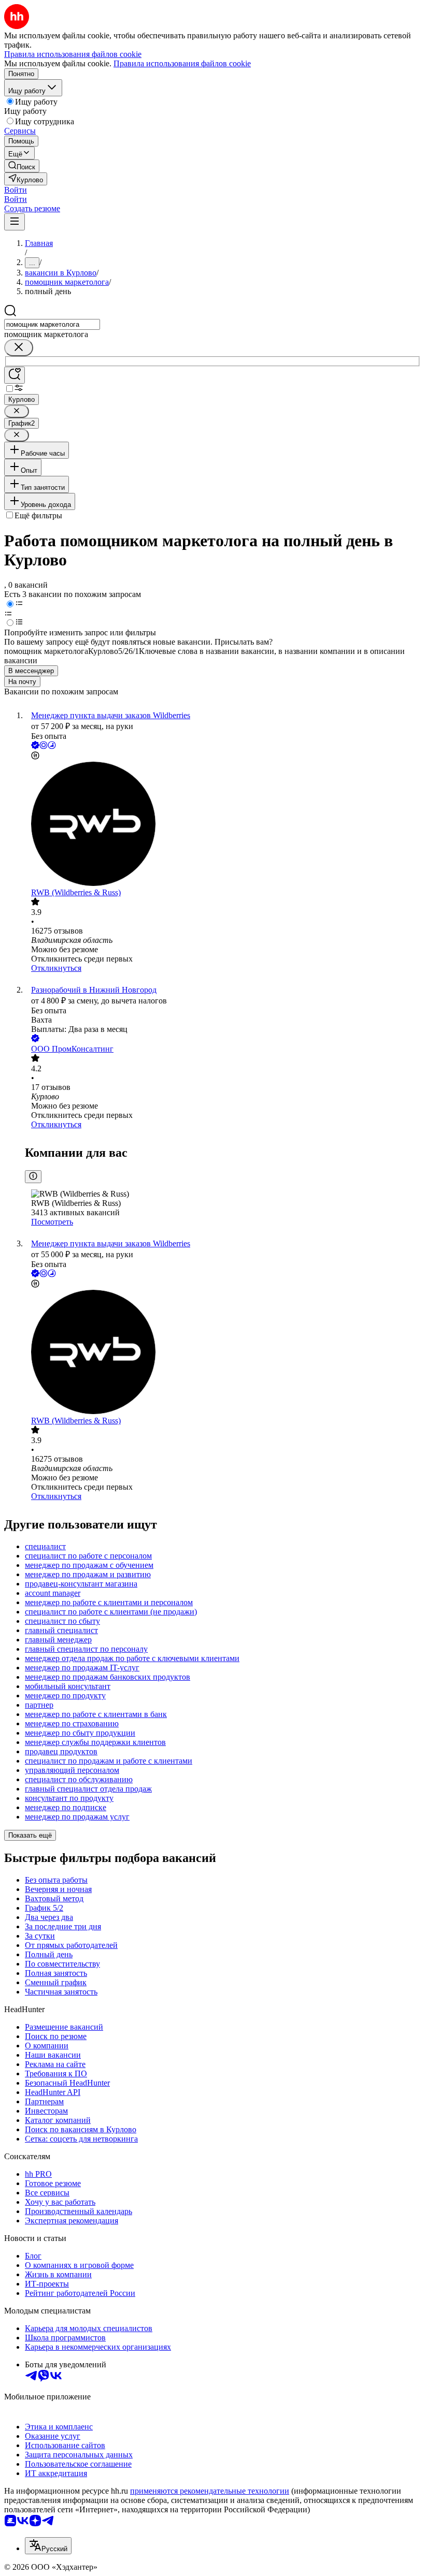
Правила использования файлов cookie (182, 63)
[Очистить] (19, 348)
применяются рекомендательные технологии (210, 2491)
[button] (16, 190)
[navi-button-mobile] (15, 222)
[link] (22, 166)
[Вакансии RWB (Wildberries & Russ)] (223, 825)
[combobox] (52, 324)
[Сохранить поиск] (15, 375)
